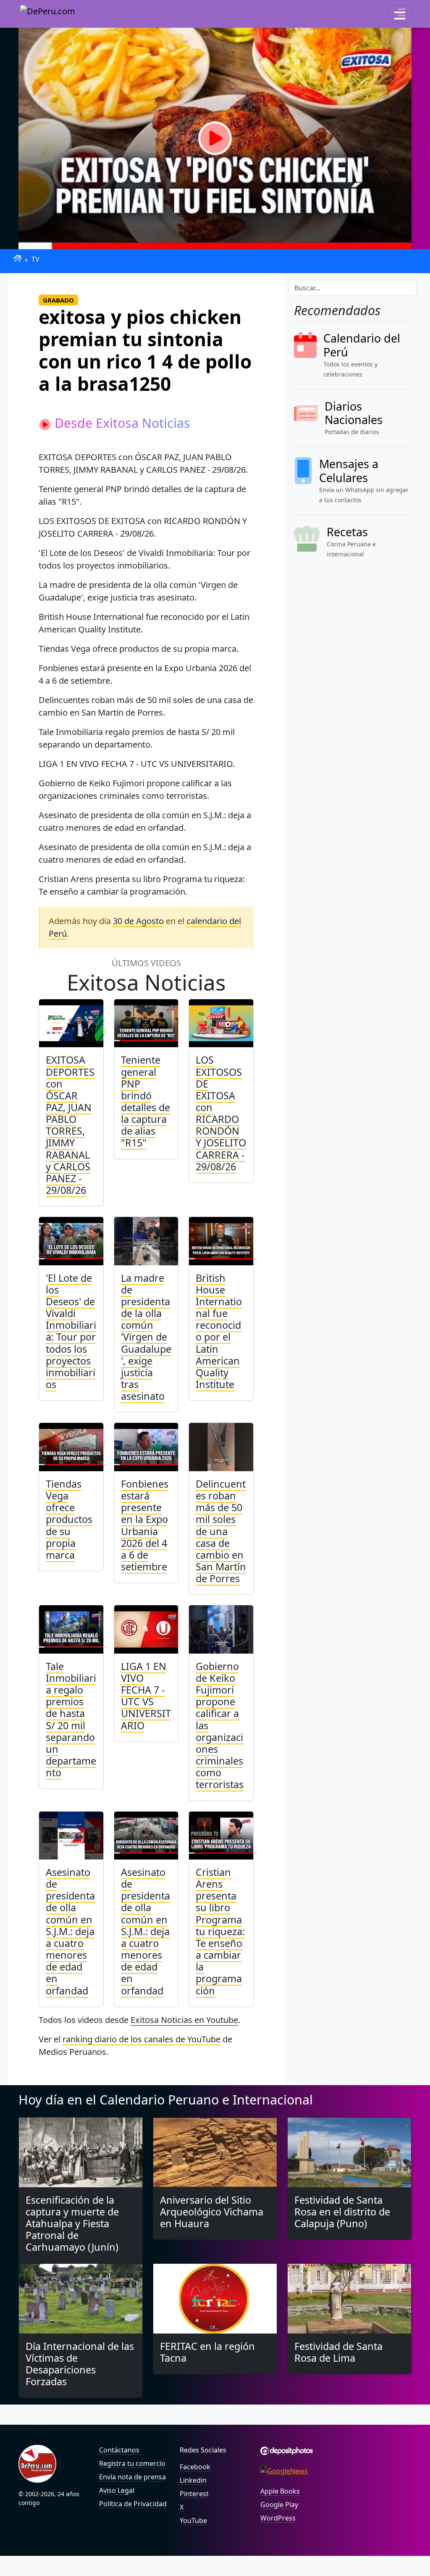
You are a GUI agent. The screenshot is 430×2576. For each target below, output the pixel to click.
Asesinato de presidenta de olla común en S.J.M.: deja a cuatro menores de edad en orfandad (70, 1931)
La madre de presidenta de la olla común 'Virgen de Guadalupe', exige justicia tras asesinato (146, 1337)
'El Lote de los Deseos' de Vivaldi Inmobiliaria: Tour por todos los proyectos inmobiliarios (71, 1331)
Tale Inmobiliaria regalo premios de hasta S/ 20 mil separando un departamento (71, 1719)
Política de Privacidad (133, 2504)
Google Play (279, 2505)
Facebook (195, 2467)
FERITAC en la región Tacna (207, 2352)
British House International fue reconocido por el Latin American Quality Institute (219, 1331)
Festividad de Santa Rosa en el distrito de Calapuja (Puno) (342, 2212)
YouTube (193, 2521)
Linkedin (193, 2480)
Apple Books (280, 2491)
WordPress (278, 2518)
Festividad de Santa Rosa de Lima (338, 2352)
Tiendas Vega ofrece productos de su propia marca (69, 1519)
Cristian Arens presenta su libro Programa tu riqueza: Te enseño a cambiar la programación (220, 1931)
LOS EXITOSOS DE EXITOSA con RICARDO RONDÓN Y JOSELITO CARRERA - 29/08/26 (221, 1113)
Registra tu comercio (132, 2463)
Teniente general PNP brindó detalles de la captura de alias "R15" (146, 1101)
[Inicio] (17, 258)
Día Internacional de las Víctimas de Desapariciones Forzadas (80, 2364)
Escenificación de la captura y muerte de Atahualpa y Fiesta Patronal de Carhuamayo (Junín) (72, 2224)
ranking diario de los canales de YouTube (142, 2039)
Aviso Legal (117, 2490)
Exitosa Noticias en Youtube (184, 2020)
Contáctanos (119, 2450)
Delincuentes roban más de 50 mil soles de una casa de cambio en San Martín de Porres (221, 1531)
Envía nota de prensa (132, 2477)
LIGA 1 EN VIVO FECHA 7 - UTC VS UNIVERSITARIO (146, 1696)
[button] (400, 14)
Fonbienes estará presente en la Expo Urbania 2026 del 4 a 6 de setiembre (145, 1525)
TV (35, 259)
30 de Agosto (138, 921)
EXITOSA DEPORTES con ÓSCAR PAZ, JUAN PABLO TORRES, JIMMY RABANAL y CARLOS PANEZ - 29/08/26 (70, 1125)
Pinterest (194, 2494)
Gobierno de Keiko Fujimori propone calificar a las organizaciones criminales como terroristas (220, 1725)
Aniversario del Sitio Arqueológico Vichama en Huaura (212, 2212)
